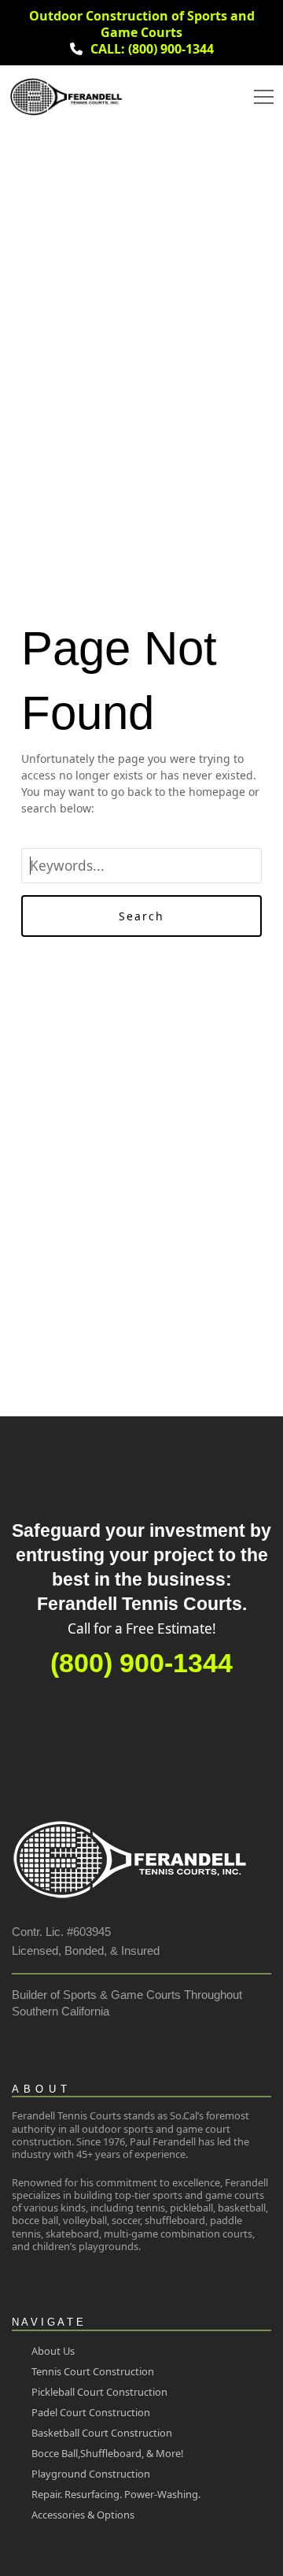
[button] (264, 97)
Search (141, 916)
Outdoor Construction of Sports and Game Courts (142, 24)
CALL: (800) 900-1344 (152, 49)
